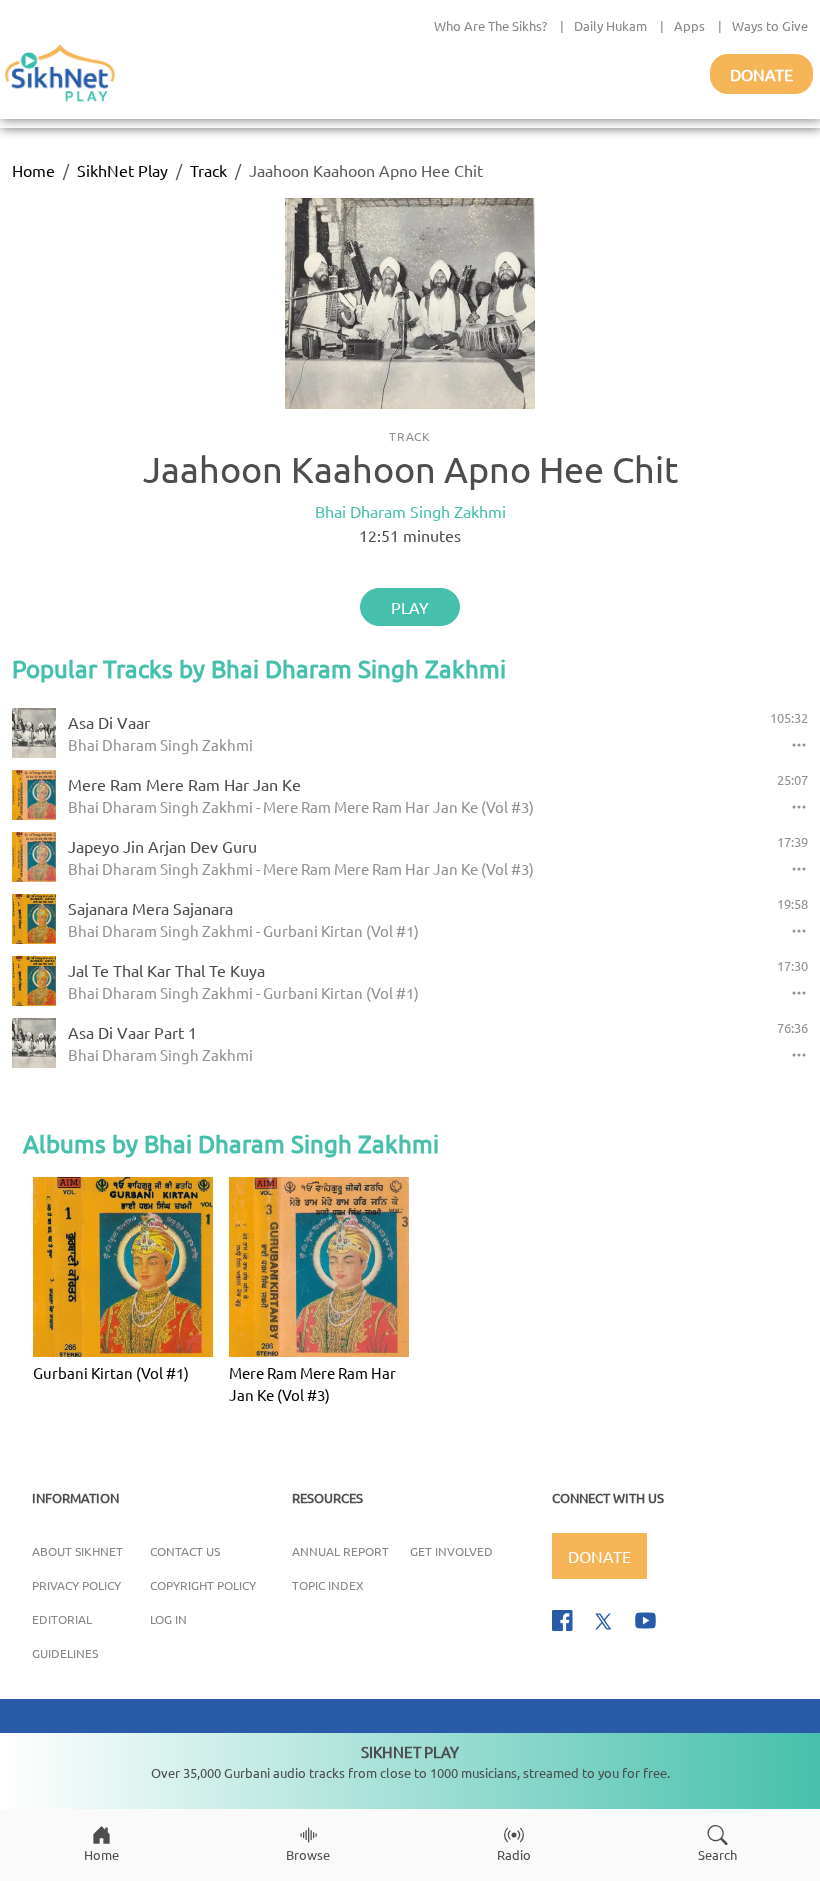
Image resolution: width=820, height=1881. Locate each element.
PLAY (410, 607)
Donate (761, 74)
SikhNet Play (122, 170)
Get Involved (451, 1551)
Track (208, 170)
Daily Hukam (610, 25)
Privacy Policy (76, 1585)
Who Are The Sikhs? (490, 25)
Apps (689, 25)
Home (33, 170)
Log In (168, 1619)
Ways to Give (770, 25)
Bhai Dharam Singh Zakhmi (410, 511)
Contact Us (185, 1551)
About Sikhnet (77, 1551)
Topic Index (328, 1585)
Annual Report (340, 1551)
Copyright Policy (203, 1585)
